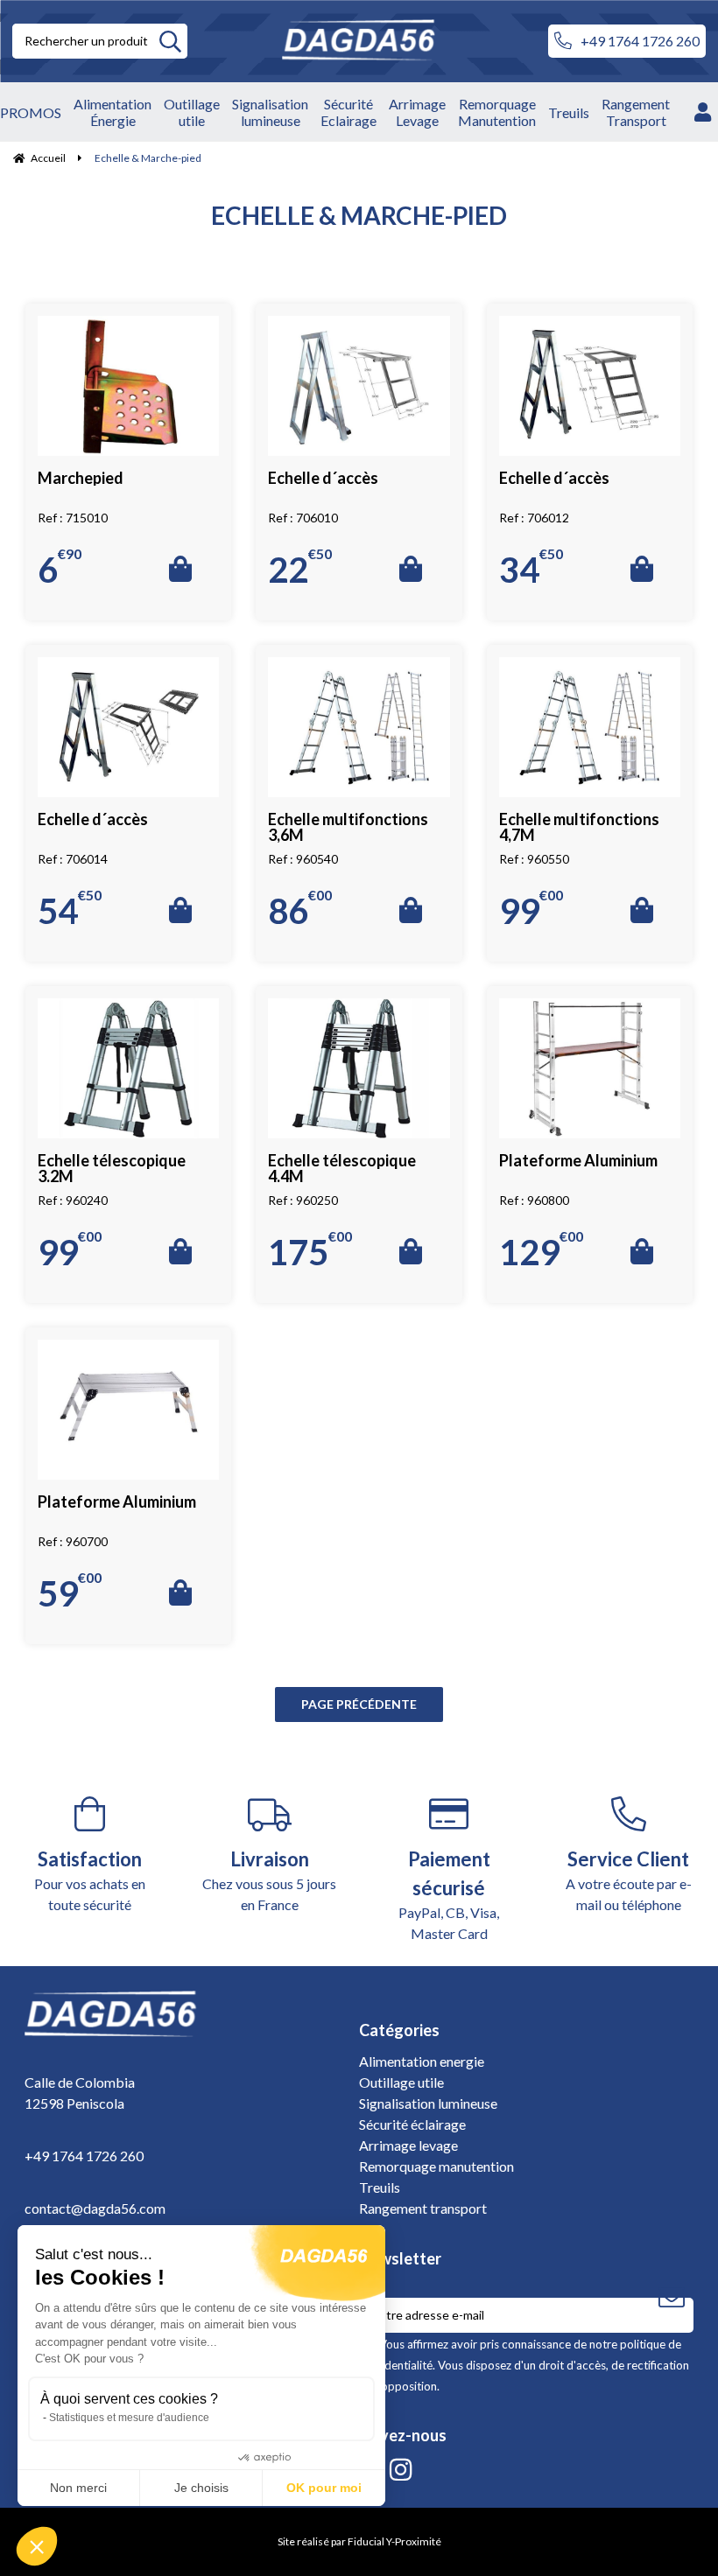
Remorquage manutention (436, 2166)
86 (300, 909)
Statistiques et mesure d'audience (129, 2418)
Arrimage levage (408, 2145)
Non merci (78, 2488)
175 (310, 1250)
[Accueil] (368, 41)
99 (531, 909)
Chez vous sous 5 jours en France (269, 1880)
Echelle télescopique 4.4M (342, 1168)
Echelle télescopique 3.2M (112, 1168)
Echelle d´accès (323, 478)
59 (70, 1592)
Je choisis (201, 2488)
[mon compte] (703, 112)
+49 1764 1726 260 (640, 41)
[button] (37, 2546)
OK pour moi (324, 2488)
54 (70, 909)
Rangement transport (423, 2208)
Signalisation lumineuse (428, 2103)
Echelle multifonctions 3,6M (348, 827)
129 (541, 1250)
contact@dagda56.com (95, 2208)
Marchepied (81, 478)
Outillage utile (401, 2082)
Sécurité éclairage (412, 2124)
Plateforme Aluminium (578, 1160)
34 (531, 568)
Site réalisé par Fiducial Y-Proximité (359, 2541)
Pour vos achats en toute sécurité (90, 1880)
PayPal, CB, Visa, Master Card (449, 1894)
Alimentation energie (422, 2061)
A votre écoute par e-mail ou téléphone (629, 1880)
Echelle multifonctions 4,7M (579, 827)
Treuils (380, 2187)
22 (300, 568)
